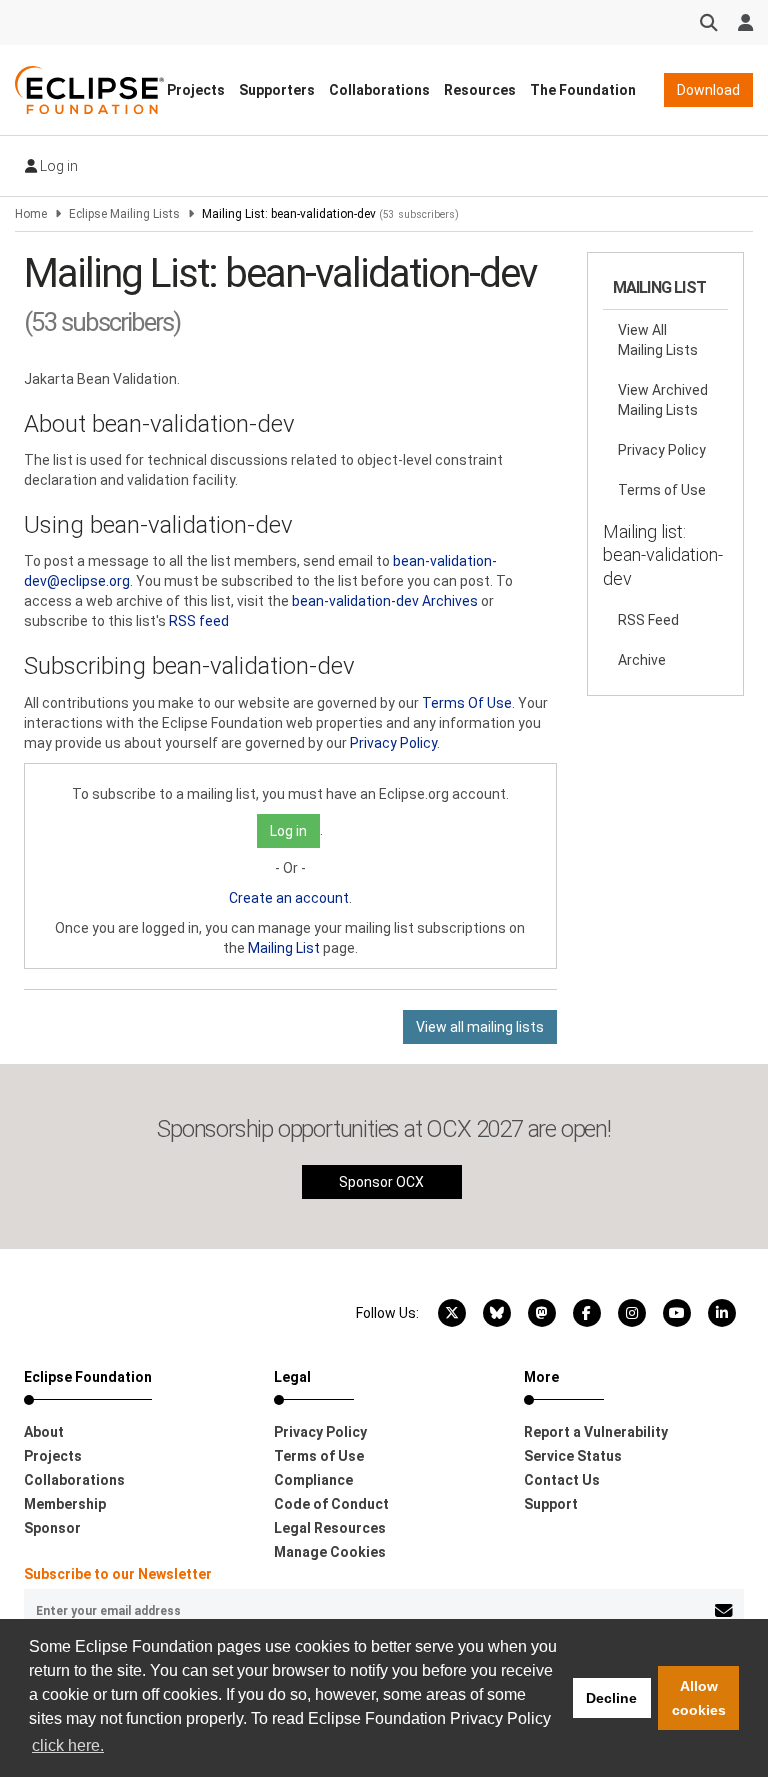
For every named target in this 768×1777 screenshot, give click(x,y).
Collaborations (379, 90)
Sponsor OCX (381, 1182)
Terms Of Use (467, 703)
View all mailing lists (480, 1027)
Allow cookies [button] (699, 1698)
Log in (57, 166)
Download (708, 90)
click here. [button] (68, 1745)
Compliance (313, 1480)
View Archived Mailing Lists (663, 400)
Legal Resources (330, 1528)
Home (31, 214)
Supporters (277, 90)
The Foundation (583, 90)
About (44, 1432)
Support (551, 1504)
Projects (196, 90)
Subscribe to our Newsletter (118, 1574)
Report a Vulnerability (596, 1432)
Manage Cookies (330, 1552)
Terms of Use (662, 490)
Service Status (573, 1456)
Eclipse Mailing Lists (124, 214)
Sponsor (52, 1528)
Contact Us (562, 1480)
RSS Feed (648, 620)
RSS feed (199, 621)
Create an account (289, 898)
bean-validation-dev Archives (385, 601)
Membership (65, 1504)
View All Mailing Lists (658, 340)
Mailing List (284, 948)
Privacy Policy (393, 743)
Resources (480, 90)
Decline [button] (611, 1698)
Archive (642, 660)
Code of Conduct (331, 1504)
